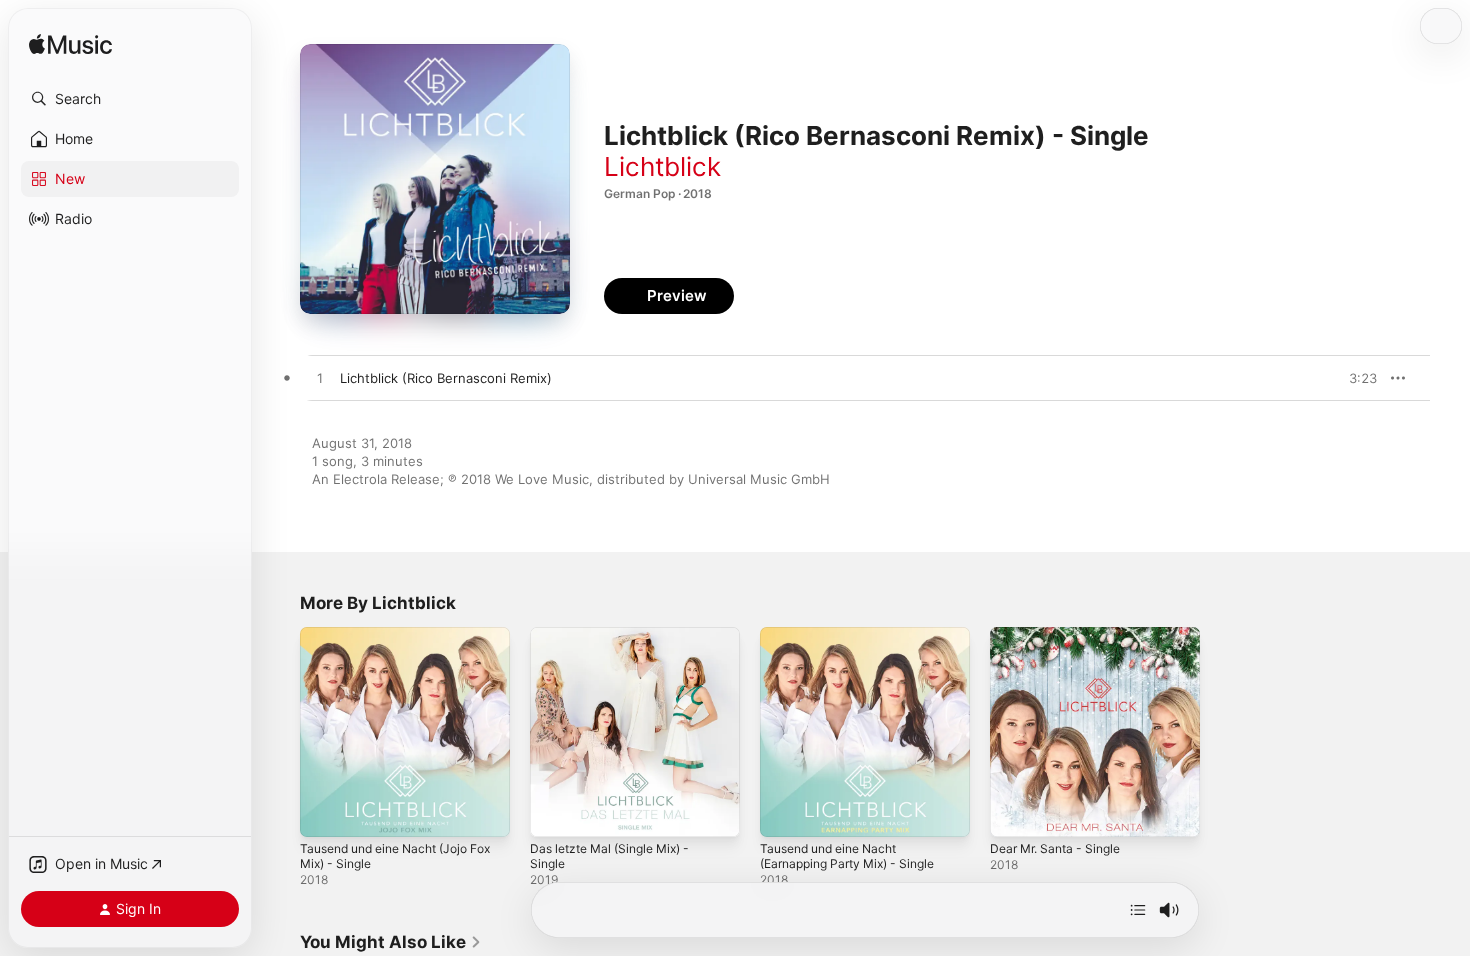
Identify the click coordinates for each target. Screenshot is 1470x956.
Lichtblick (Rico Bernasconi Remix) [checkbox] (446, 378)
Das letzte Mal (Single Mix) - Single (618, 643)
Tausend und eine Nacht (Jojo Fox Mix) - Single (394, 643)
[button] (130, 99)
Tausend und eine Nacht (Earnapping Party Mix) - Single (857, 643)
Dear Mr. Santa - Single (1062, 635)
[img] (70, 45)
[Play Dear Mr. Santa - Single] (1015, 812)
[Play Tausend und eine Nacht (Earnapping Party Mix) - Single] (785, 812)
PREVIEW (1355, 378)
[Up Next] (1138, 910)
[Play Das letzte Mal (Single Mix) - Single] (555, 812)
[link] (391, 942)
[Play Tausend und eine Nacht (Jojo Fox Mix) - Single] (325, 812)
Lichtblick (662, 166)
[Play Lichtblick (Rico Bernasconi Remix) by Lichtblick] (320, 379)
